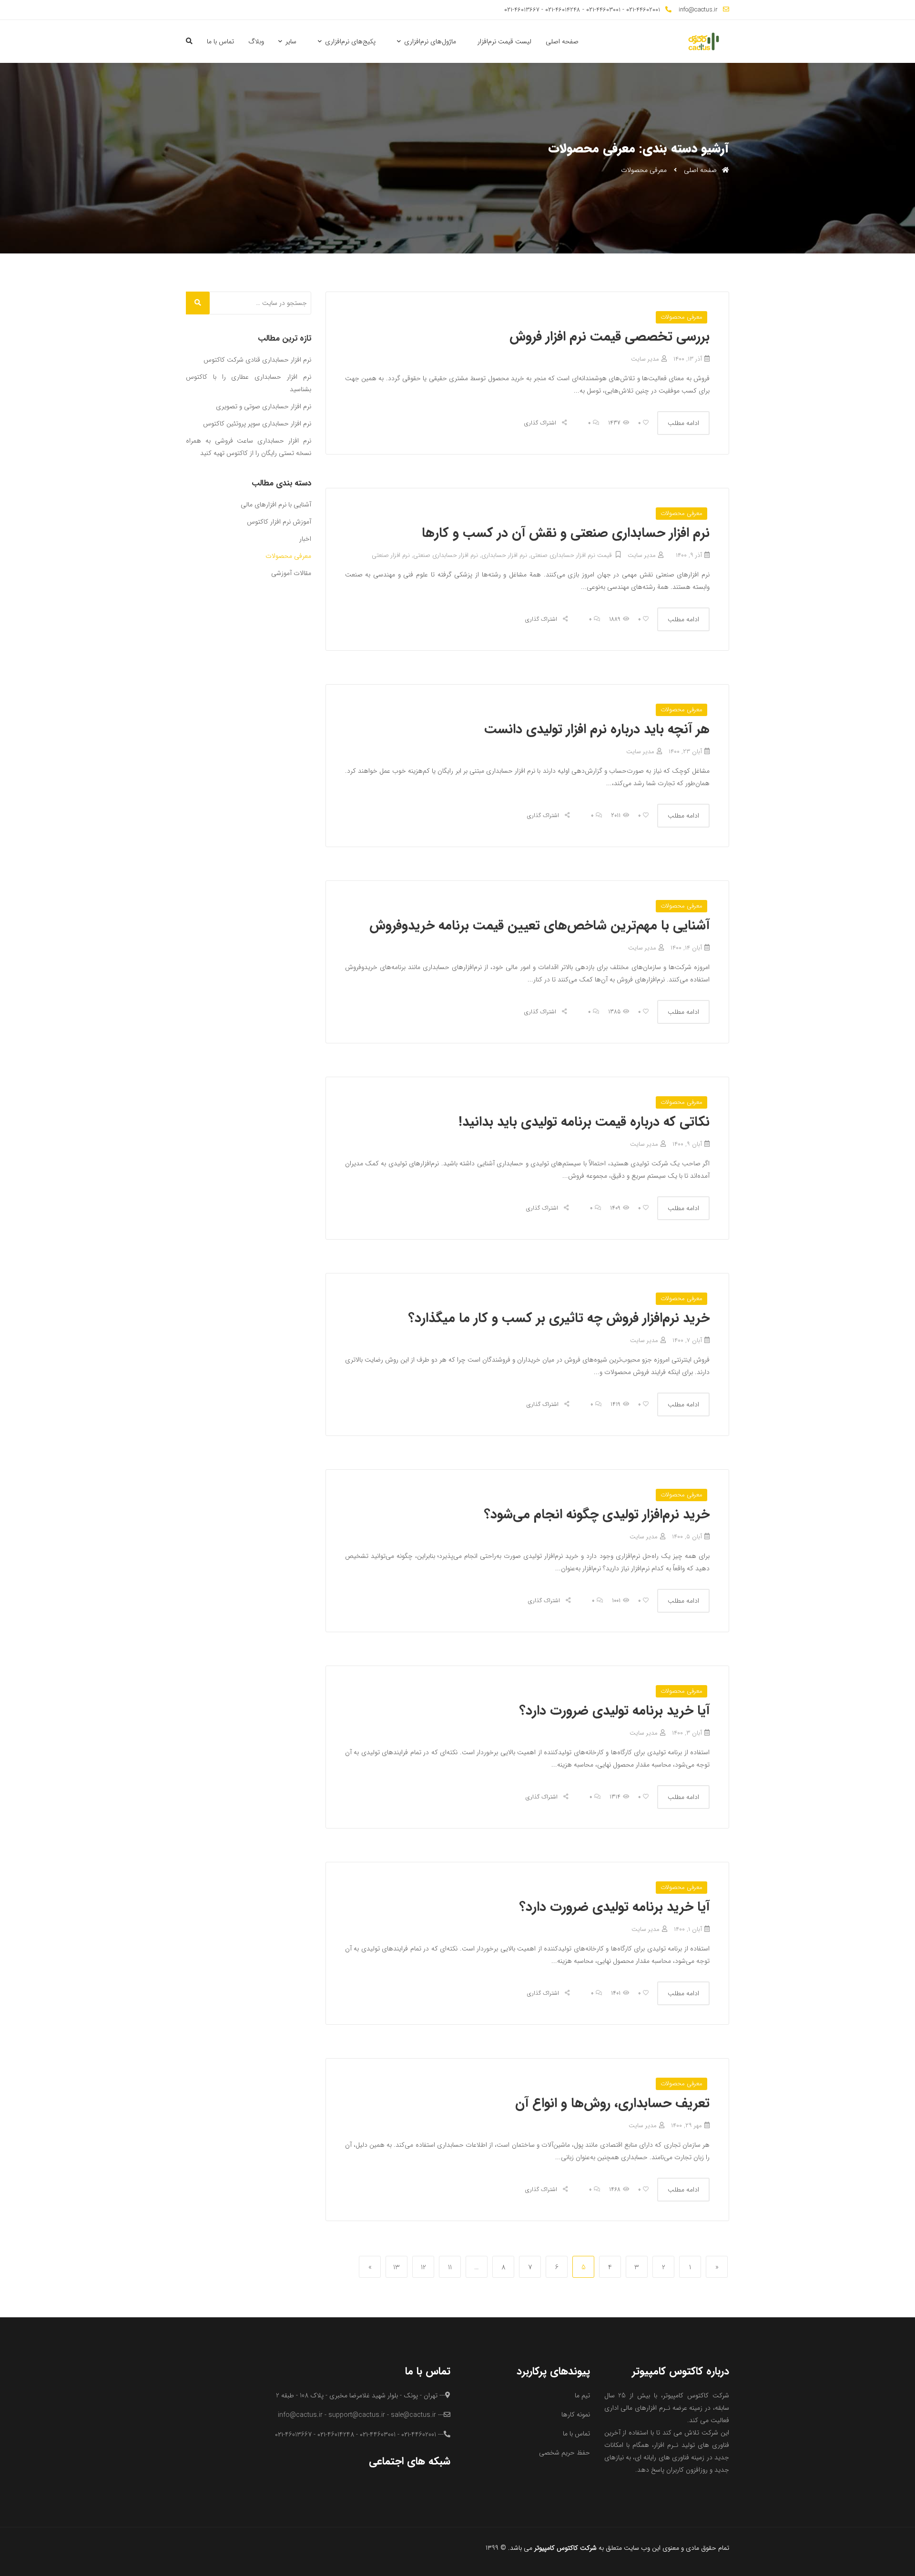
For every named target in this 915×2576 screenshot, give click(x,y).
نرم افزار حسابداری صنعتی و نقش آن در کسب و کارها (566, 533)
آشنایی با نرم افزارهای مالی (276, 505)
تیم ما (582, 2395)
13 (395, 2267)
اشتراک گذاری (541, 423)
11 (447, 2267)
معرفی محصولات (681, 317)
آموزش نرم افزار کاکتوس (279, 522)
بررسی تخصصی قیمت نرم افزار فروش (610, 337)
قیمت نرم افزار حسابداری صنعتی (571, 555)
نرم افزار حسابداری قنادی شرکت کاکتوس (257, 360)
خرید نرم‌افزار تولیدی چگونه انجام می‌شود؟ (597, 1515)
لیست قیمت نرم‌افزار (504, 41)
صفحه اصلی (562, 41)
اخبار (305, 539)
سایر (291, 41)
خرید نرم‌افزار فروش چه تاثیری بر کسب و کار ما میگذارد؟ (559, 1318)
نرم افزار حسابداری (504, 555)
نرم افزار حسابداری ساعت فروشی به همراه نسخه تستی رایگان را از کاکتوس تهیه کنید (249, 447)
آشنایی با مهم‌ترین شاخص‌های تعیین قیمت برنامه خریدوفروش (539, 926)
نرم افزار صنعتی (391, 555)
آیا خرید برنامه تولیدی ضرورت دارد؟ (615, 1711)
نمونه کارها (576, 2414)
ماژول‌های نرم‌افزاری (430, 41)
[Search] (198, 303)
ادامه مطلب (683, 423)
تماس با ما (220, 41)
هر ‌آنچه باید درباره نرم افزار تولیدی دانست (597, 729)
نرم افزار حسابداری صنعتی (446, 555)
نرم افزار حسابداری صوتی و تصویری (264, 406)
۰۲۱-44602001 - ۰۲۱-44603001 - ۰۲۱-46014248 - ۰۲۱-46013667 (582, 10)
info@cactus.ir (698, 10)
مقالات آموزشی (291, 573)
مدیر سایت (645, 359)
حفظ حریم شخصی (564, 2453)
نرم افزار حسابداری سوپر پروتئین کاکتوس (257, 424)
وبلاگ (256, 41)
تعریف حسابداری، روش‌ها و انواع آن (612, 2103)
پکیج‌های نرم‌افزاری (350, 41)
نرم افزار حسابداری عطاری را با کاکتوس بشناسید (249, 383)
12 (421, 2267)
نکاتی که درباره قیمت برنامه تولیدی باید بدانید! (584, 1122)
